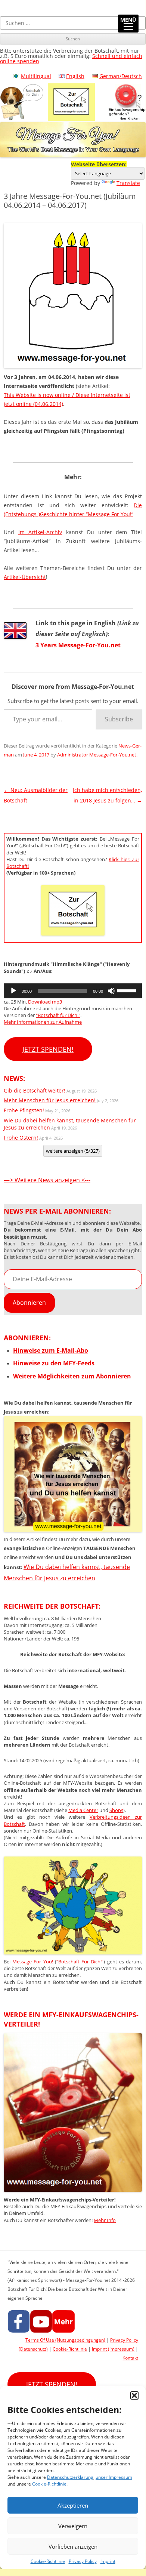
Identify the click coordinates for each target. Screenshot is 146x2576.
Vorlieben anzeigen (73, 2546)
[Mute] (111, 991)
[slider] (128, 990)
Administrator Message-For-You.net (97, 755)
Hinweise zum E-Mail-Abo (51, 1350)
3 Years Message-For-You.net (78, 645)
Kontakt (130, 2358)
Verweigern (73, 2526)
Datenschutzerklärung (70, 2477)
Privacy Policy (83, 2561)
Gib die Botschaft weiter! (35, 1090)
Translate (128, 183)
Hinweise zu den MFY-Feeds (54, 1363)
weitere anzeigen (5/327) (73, 1151)
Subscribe (119, 719)
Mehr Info (105, 2220)
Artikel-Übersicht (25, 577)
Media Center (83, 1810)
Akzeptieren (73, 2505)
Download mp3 (45, 1002)
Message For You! (32, 1962)
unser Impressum (114, 2477)
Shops (116, 1810)
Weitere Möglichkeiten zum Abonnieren (72, 1376)
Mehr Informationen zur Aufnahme (43, 1022)
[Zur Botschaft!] (73, 1952)
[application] (73, 991)
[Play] (13, 991)
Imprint (108, 2561)
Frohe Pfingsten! (24, 1110)
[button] (134, 2395)
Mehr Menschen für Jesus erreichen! (50, 1100)
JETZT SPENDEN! (48, 1049)
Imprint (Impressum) (113, 2349)
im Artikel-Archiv (40, 532)
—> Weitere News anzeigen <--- (47, 1180)
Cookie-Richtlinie (49, 2484)
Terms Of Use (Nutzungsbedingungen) (65, 2340)
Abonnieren (29, 1303)
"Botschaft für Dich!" (58, 1015)
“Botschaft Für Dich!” (80, 1962)
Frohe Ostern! (21, 1138)
